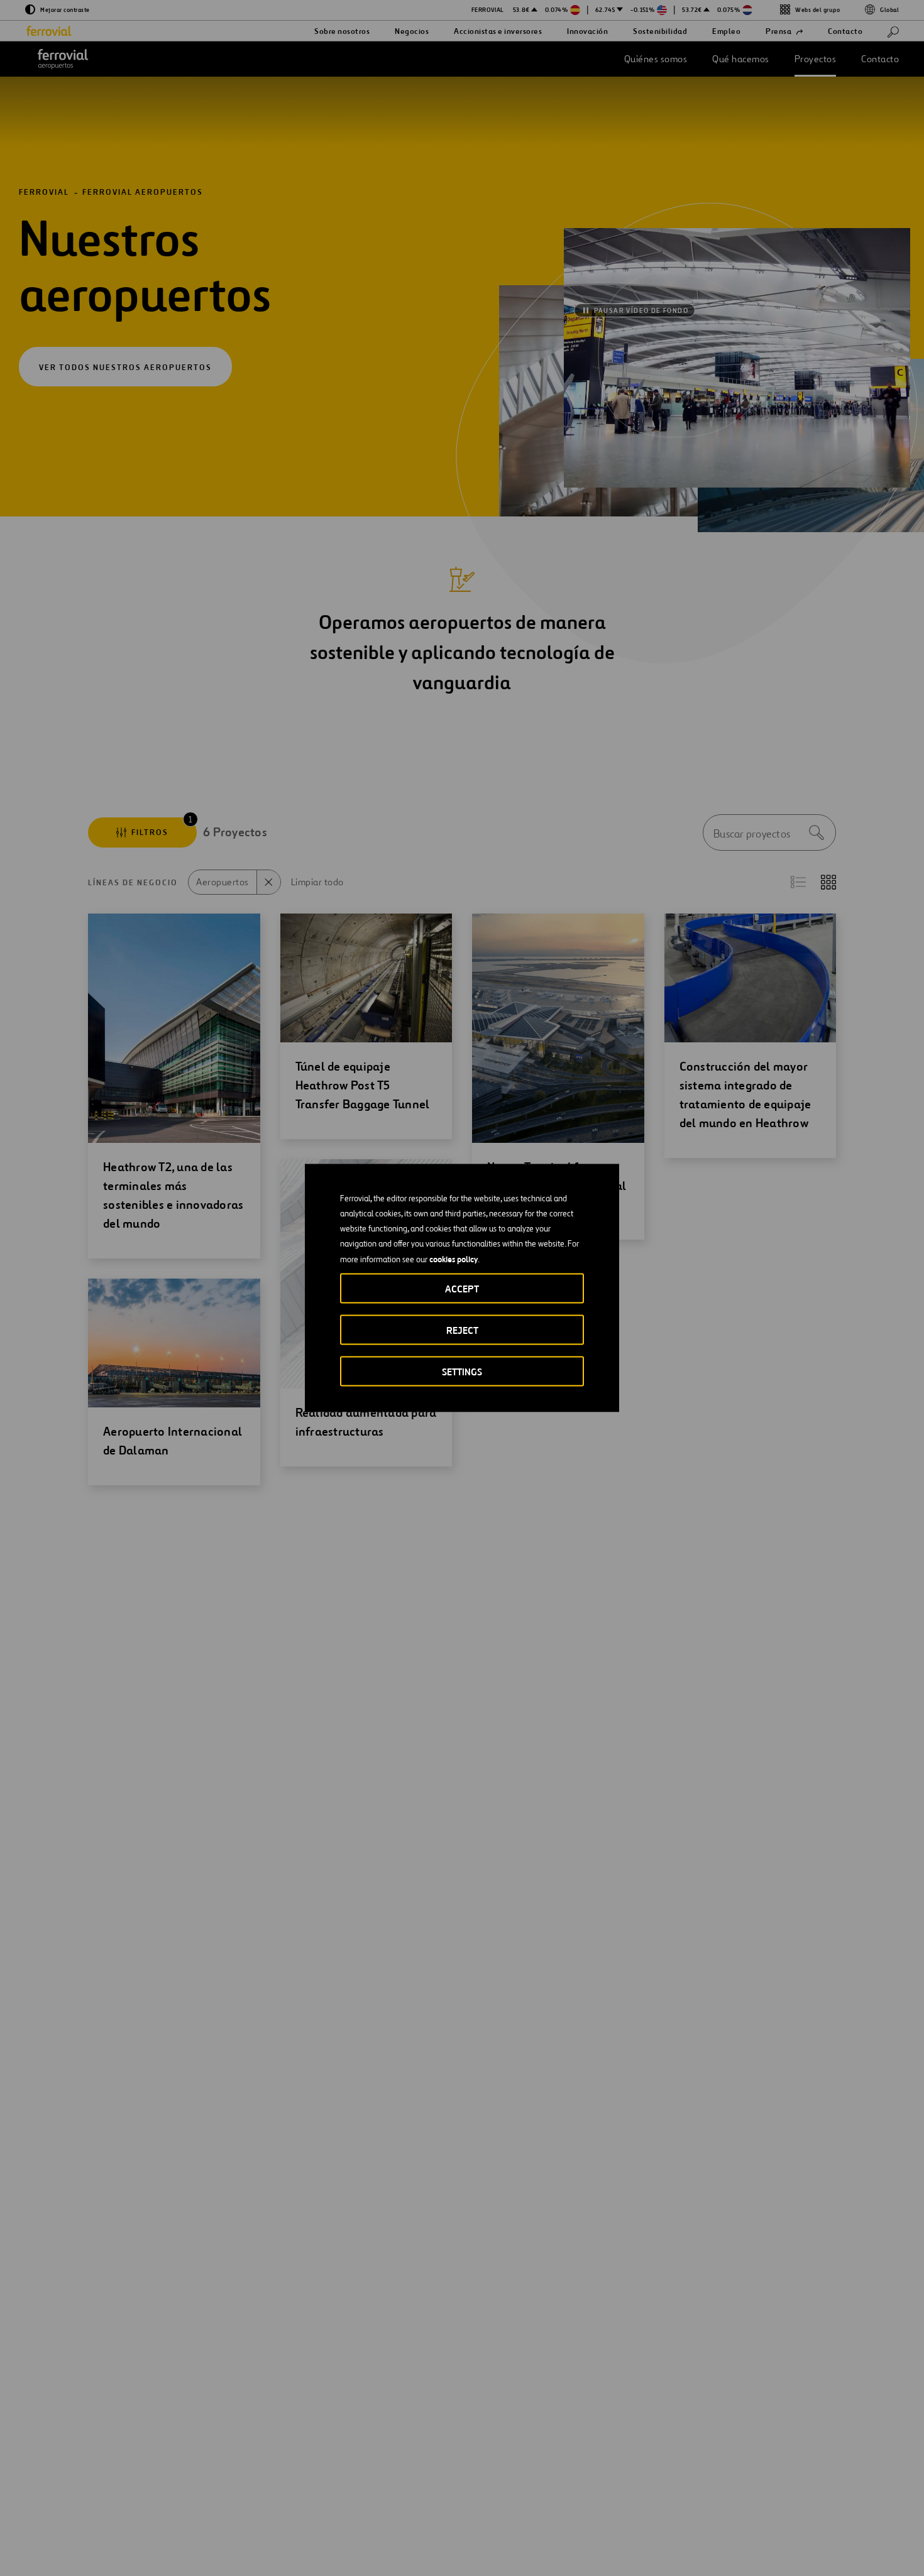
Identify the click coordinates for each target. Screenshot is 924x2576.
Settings (462, 1372)
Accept (462, 1289)
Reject (462, 1330)
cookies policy (454, 1259)
